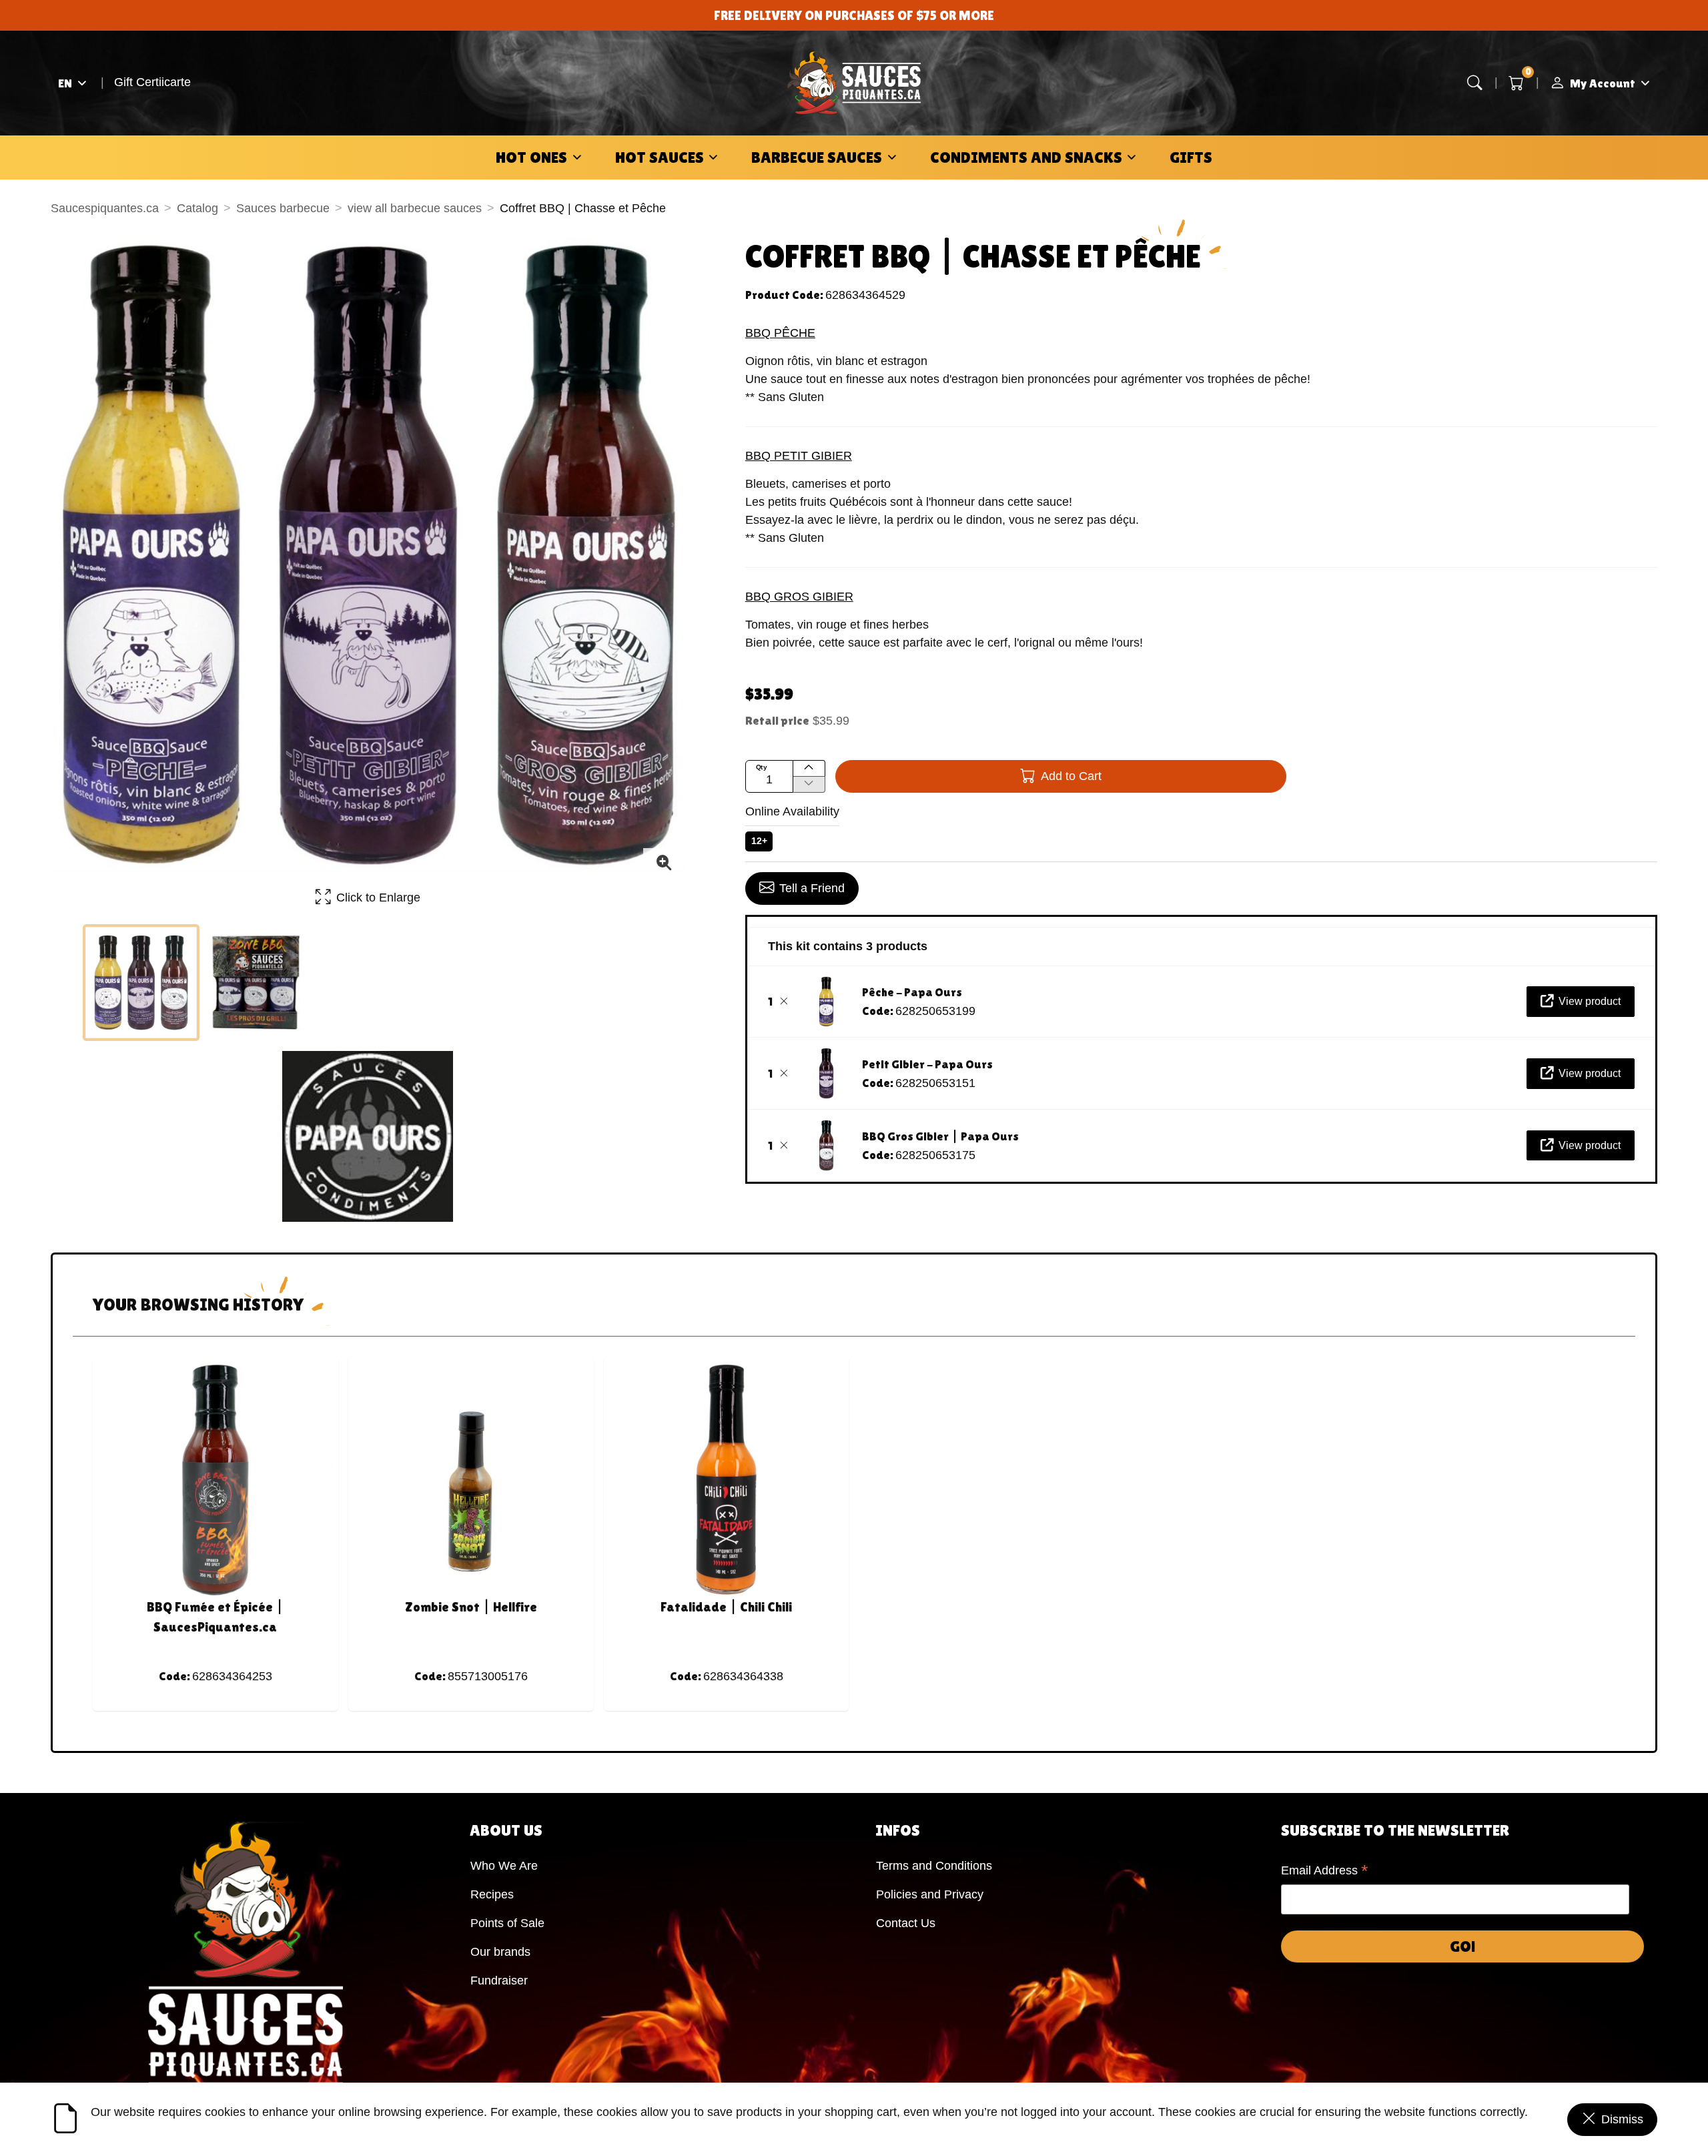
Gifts (1191, 157)
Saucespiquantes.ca (105, 208)
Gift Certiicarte (152, 82)
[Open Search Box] (1475, 83)
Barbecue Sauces (817, 157)
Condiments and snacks (1026, 157)
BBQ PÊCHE (780, 333)
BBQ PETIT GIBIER (799, 456)
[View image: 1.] (141, 983)
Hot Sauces (660, 157)
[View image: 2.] (256, 983)
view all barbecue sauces (415, 208)
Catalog (197, 208)
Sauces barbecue (283, 208)
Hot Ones (531, 157)
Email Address (1325, 1872)
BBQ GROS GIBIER (799, 597)
